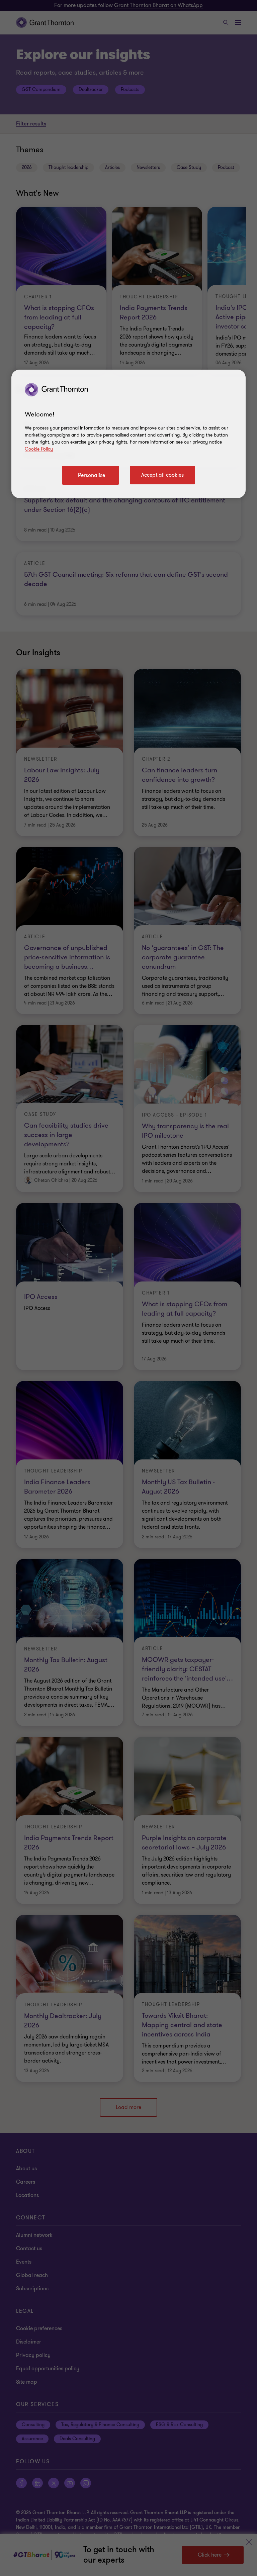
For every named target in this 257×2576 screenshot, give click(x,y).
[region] (128, 434)
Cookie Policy (39, 449)
